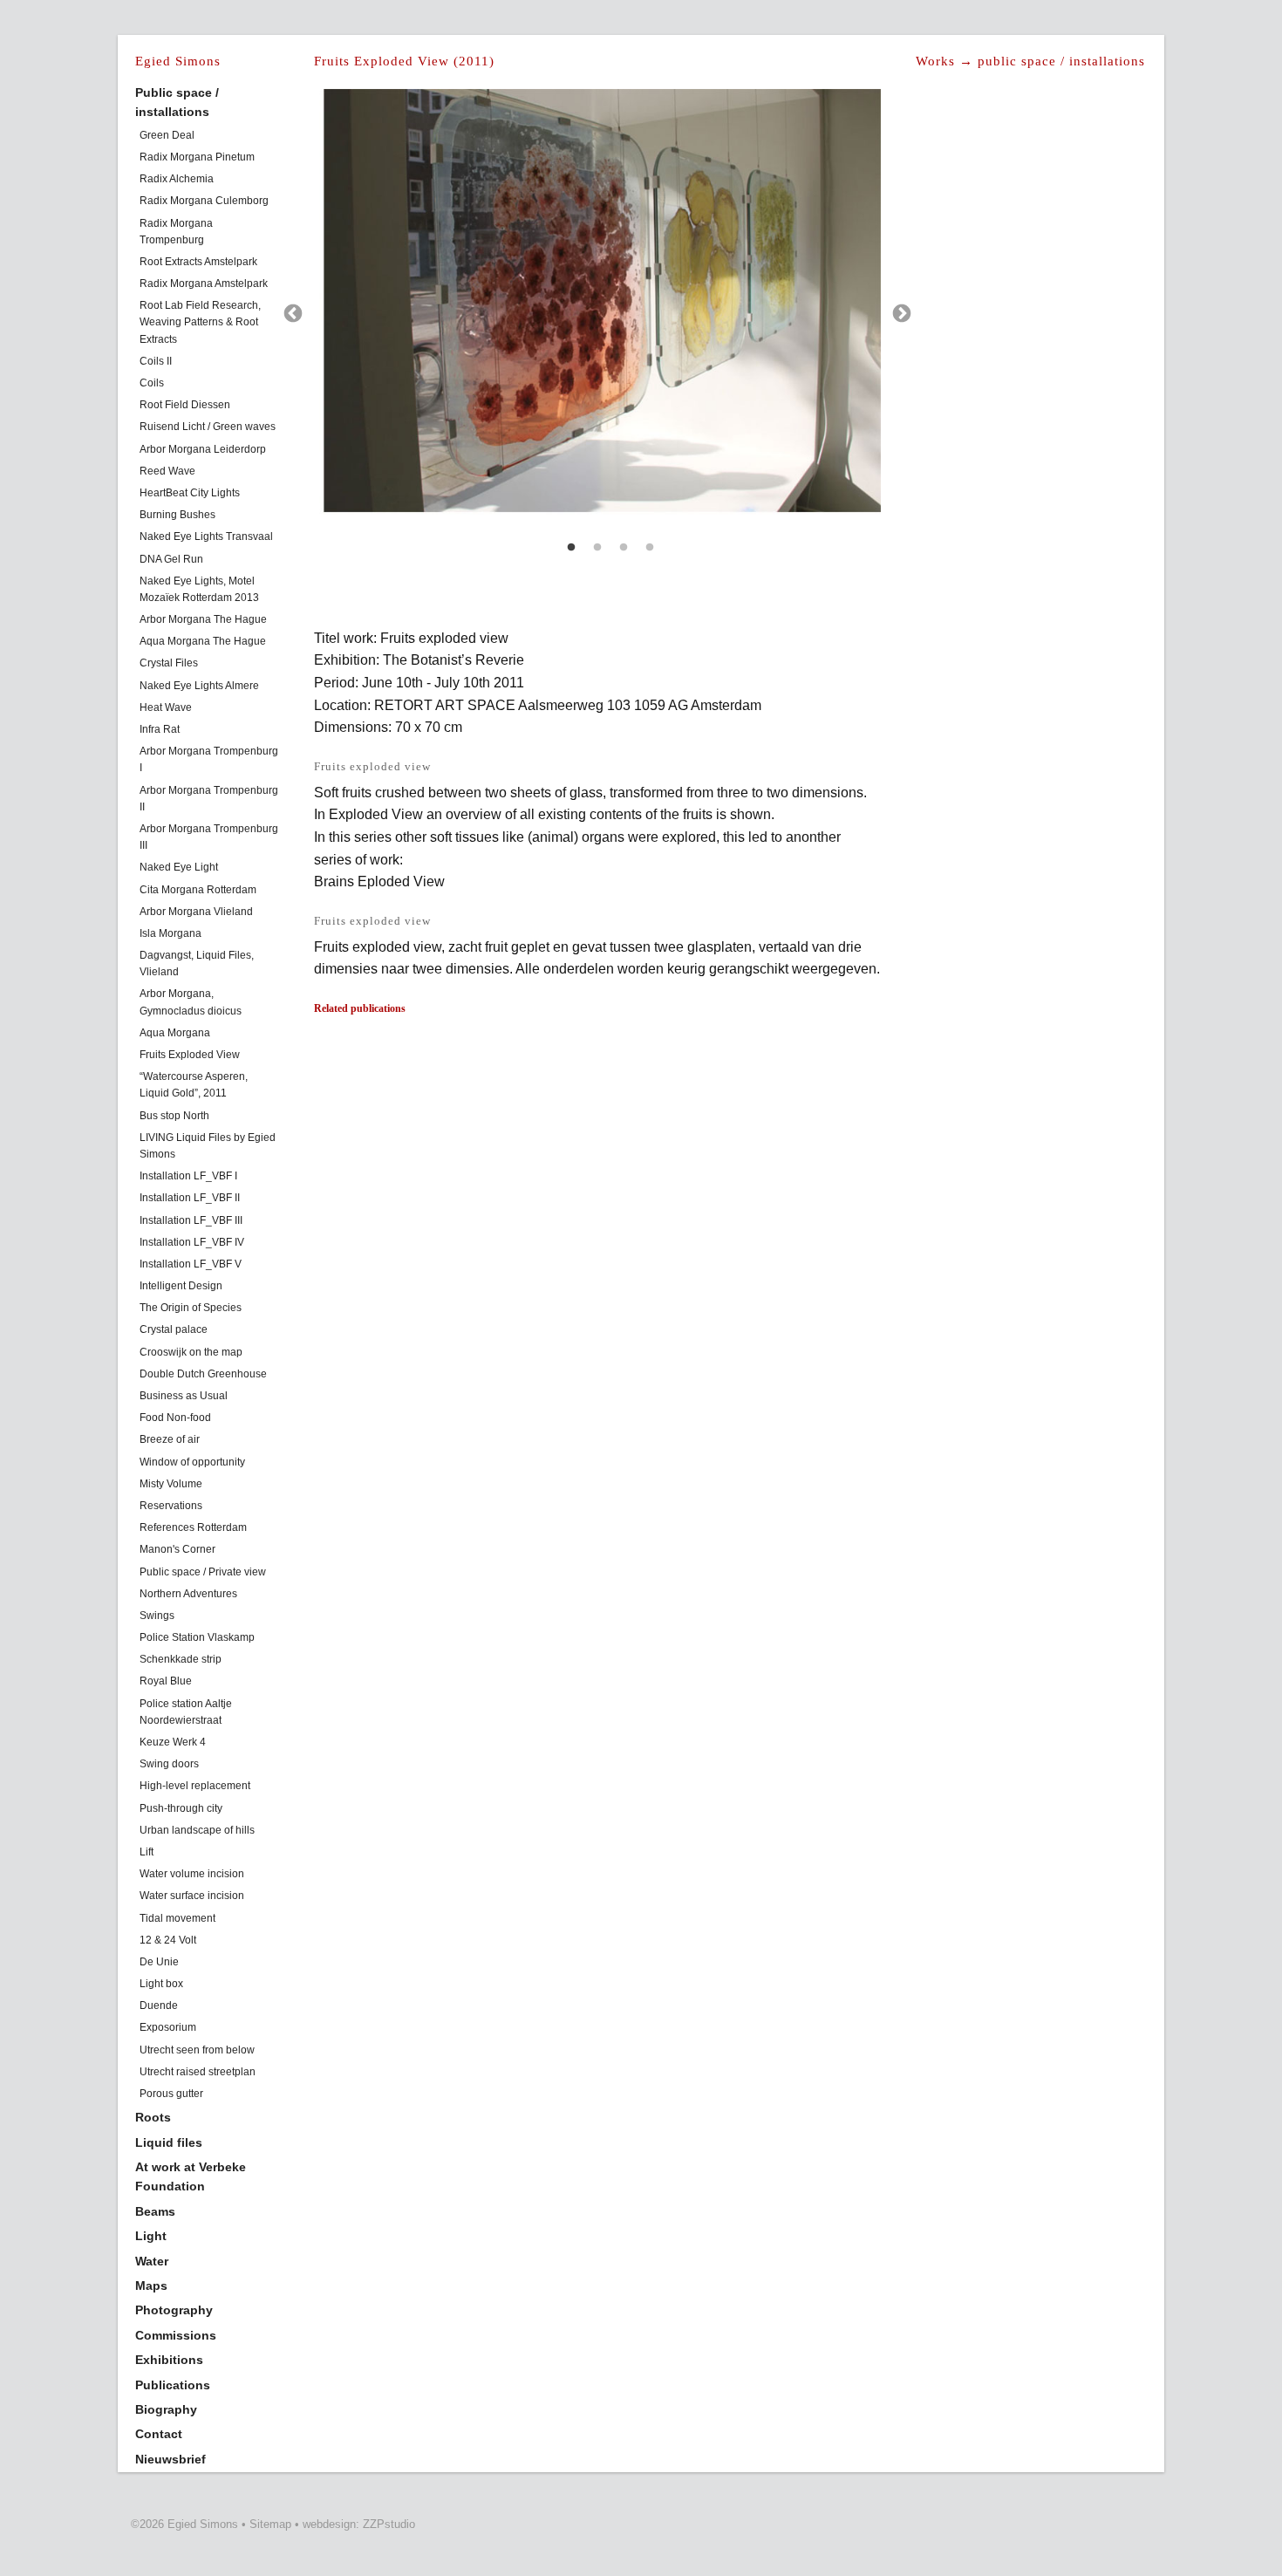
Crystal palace (174, 1329)
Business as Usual (184, 1396)
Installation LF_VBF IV (192, 1242)
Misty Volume (171, 1484)
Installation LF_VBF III (191, 1220)
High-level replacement (195, 1786)
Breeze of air (170, 1439)
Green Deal (167, 135)
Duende (159, 2005)
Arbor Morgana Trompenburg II (209, 799)
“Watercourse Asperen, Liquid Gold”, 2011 (194, 1085)
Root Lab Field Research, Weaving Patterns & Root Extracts (200, 322)
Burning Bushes (177, 515)
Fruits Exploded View (190, 1055)
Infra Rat (160, 729)
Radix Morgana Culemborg (204, 201)
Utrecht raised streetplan (198, 2072)
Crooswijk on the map (191, 1352)
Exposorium (168, 2027)
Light (151, 2236)
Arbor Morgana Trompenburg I (209, 759)
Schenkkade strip (181, 1659)
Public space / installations (177, 102)
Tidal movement (177, 1918)
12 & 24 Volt (168, 1940)
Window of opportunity (192, 1462)
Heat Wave (166, 707)
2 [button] (597, 548)
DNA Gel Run (171, 559)
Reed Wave (167, 471)
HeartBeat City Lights (190, 493)
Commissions (176, 2335)
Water (152, 2261)
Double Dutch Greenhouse (203, 1374)
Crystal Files (169, 663)
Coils (152, 383)
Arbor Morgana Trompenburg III (209, 837)
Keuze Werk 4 (173, 1742)
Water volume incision (192, 1874)
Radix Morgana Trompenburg (176, 232)
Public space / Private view (203, 1572)
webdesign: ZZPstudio (359, 2524)
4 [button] (650, 548)
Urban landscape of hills (197, 1830)
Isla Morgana (170, 933)
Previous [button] (293, 314)
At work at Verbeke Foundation (191, 2176)
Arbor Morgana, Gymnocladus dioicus (191, 1002)
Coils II (156, 361)
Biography (166, 2409)
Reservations (171, 1506)
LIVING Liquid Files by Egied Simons (208, 1146)
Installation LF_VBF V (191, 1264)
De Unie (159, 1962)
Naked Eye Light (179, 867)
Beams (155, 2211)
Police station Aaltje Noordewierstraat (186, 1712)
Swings (157, 1616)
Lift (147, 1852)
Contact (159, 2434)
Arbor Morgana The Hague (203, 619)
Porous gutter (171, 2094)
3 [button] (624, 548)
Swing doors (169, 1764)
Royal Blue (166, 1681)
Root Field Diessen (185, 405)
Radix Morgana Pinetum (197, 157)
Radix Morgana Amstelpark (204, 284)
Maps (151, 2286)
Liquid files (169, 2142)
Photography (174, 2310)
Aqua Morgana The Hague (203, 641)
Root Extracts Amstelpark (198, 262)
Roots (153, 2117)
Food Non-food (175, 1418)
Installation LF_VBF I (188, 1176)
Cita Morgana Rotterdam (198, 890)
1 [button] (571, 548)
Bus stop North (174, 1116)
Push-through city (181, 1808)
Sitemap (270, 2524)
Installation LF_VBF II (190, 1198)
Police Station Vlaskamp (197, 1637)
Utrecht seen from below (197, 2050)
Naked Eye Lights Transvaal (206, 536)
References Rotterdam (193, 1527)
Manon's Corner (177, 1549)
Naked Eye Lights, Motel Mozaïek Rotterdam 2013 (199, 589)
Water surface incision (192, 1896)
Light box (161, 1984)
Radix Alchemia (177, 179)
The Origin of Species (191, 1308)
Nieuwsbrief (170, 2459)
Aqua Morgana (175, 1033)
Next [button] (902, 314)
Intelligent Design (181, 1286)
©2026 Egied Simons (184, 2524)
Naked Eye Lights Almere (199, 686)
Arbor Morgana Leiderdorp (203, 449)
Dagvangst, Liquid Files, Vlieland (197, 963)
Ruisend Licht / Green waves (208, 427)
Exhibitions (169, 2360)
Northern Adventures (188, 1594)
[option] (597, 312)
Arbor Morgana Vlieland (196, 912)
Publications (173, 2385)
